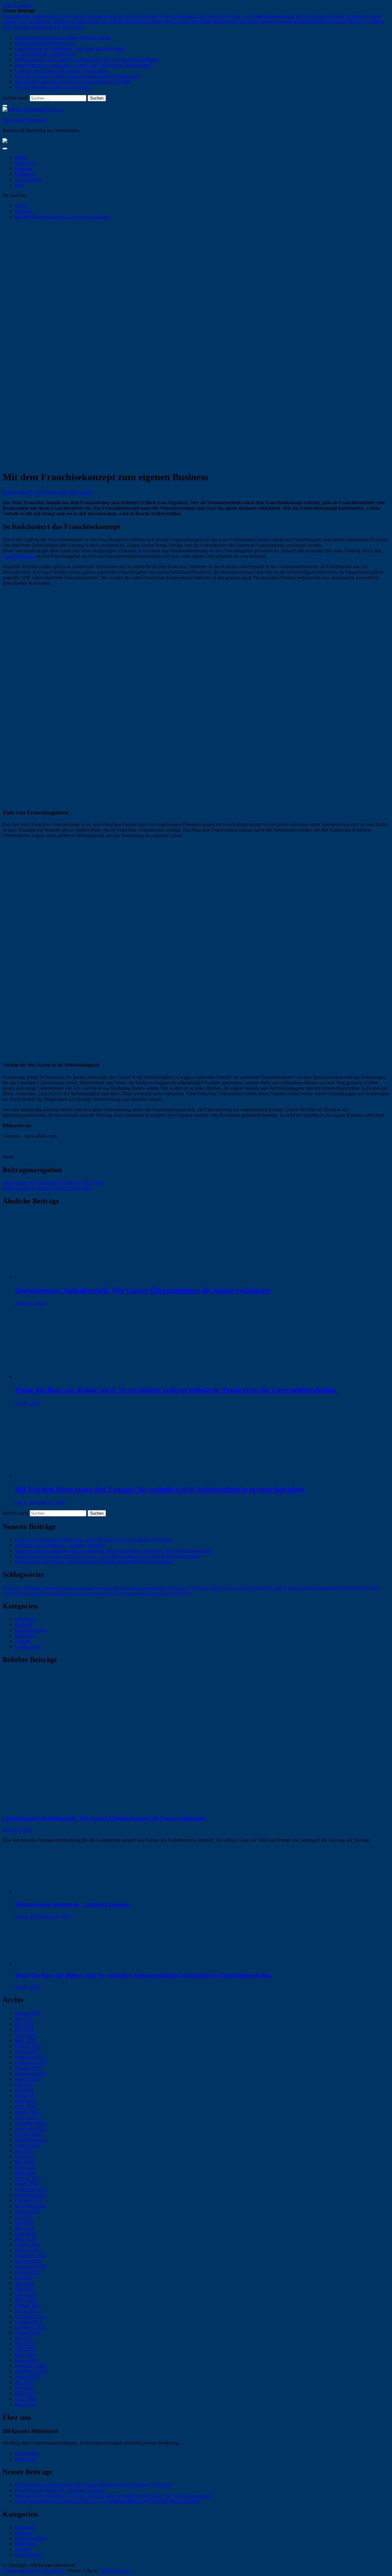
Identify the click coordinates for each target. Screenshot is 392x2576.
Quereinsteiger (59, 1593)
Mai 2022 (24, 2289)
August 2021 (27, 2333)
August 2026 (27, 2013)
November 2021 (30, 2316)
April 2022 (25, 2294)
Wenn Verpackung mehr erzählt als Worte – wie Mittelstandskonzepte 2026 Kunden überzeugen (254, 16)
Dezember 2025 (30, 2057)
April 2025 (25, 2101)
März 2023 (25, 2239)
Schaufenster (80, 1593)
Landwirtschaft (329, 1588)
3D (5, 1588)
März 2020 (25, 2404)
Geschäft (246, 1588)
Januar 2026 (26, 2051)
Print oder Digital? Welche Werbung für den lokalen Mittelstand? (77, 76)
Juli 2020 (24, 2382)
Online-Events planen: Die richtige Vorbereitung (61, 71)
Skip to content (17, 5)
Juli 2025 (24, 2085)
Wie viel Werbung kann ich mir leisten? (53, 87)
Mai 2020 (24, 2393)
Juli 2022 (24, 2278)
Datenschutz (27, 2453)
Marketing (25, 174)
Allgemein (25, 163)
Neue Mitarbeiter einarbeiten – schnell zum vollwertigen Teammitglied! (83, 65)
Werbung (167, 1593)
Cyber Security (176, 1588)
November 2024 (30, 2129)
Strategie (108, 1593)
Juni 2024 (24, 2156)
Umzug (130, 1593)
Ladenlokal (309, 1588)
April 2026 (25, 2035)
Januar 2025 (26, 2118)
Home (21, 157)
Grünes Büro (263, 1588)
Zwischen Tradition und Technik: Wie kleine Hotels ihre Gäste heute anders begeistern (210, 22)
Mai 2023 (24, 2228)
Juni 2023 (24, 2222)
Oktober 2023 (28, 2200)
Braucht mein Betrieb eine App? (46, 43)
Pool (25, 1593)
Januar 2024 (26, 2184)
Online (373, 1588)
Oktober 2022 (28, 2261)
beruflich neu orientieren (77, 1588)
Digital (193, 1588)
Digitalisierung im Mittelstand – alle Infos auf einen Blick (70, 49)
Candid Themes (115, 2571)
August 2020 (27, 2377)
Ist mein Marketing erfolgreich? (45, 54)
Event (204, 1588)
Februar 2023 (28, 2244)
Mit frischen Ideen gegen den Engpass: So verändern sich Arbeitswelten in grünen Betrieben (160, 1489)
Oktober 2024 (28, 2134)
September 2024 (30, 2140)
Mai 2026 (24, 2029)
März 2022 (25, 2300)
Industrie (280, 1588)
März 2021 (25, 2355)
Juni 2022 (24, 2283)
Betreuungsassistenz (127, 1588)
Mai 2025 (24, 2096)
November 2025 (30, 2062)
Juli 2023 (24, 2217)
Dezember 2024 (30, 2123)
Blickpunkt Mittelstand (24, 120)
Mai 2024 (24, 2162)
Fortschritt (231, 1588)
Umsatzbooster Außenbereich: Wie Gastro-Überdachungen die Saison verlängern (81, 16)
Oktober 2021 (28, 2322)
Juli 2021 (24, 2338)
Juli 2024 (24, 2151)
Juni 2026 (24, 2024)
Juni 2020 (24, 2388)
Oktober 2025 (28, 2068)
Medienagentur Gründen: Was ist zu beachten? (47, 1188)
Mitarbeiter (359, 1588)
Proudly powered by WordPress (34, 2571)
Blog (19, 185)
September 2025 (30, 2074)
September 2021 (30, 2327)
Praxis (35, 1593)
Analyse (14, 1588)
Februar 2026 (28, 2046)
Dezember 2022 (30, 2255)
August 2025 (27, 2079)
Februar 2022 (28, 2305)
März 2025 (25, 2107)
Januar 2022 (26, 2311)
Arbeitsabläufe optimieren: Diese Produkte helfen (62, 38)
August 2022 (27, 2272)
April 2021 (25, 2349)
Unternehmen (28, 179)
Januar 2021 (26, 2360)
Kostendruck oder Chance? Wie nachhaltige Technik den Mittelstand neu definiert (94, 1562)
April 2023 (25, 2233)
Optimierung (12, 1593)
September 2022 (30, 2266)
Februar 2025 (28, 2112)
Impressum (25, 2459)
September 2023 (30, 2206)
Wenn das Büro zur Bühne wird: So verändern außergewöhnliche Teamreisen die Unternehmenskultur (176, 1390)
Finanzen (215, 1588)
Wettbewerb (183, 1593)
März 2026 (25, 2040)
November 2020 (30, 2371)
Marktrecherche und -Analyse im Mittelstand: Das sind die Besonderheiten (87, 60)
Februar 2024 (28, 2178)
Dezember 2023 (30, 2189)
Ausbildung (50, 1588)
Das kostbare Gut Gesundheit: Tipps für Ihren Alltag (53, 1182)
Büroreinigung (154, 1588)
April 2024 (25, 2167)
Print (44, 1593)
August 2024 (27, 2145)
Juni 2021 (24, 2344)
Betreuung (104, 1588)
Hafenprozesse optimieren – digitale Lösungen (60, 1545)
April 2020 (25, 2399)
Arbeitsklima (31, 1588)
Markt (345, 1588)
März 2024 (25, 2173)
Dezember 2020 (30, 2366)
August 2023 (27, 2211)
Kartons (294, 1588)
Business (23, 168)
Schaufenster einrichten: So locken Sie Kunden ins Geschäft (73, 82)
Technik (23, 1641)
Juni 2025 (24, 2090)
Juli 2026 (24, 2018)
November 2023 (30, 2195)
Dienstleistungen (31, 1630)
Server (96, 1593)
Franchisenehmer (19, 556)
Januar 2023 (26, 2250)
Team (119, 1593)
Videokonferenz (148, 1593)
